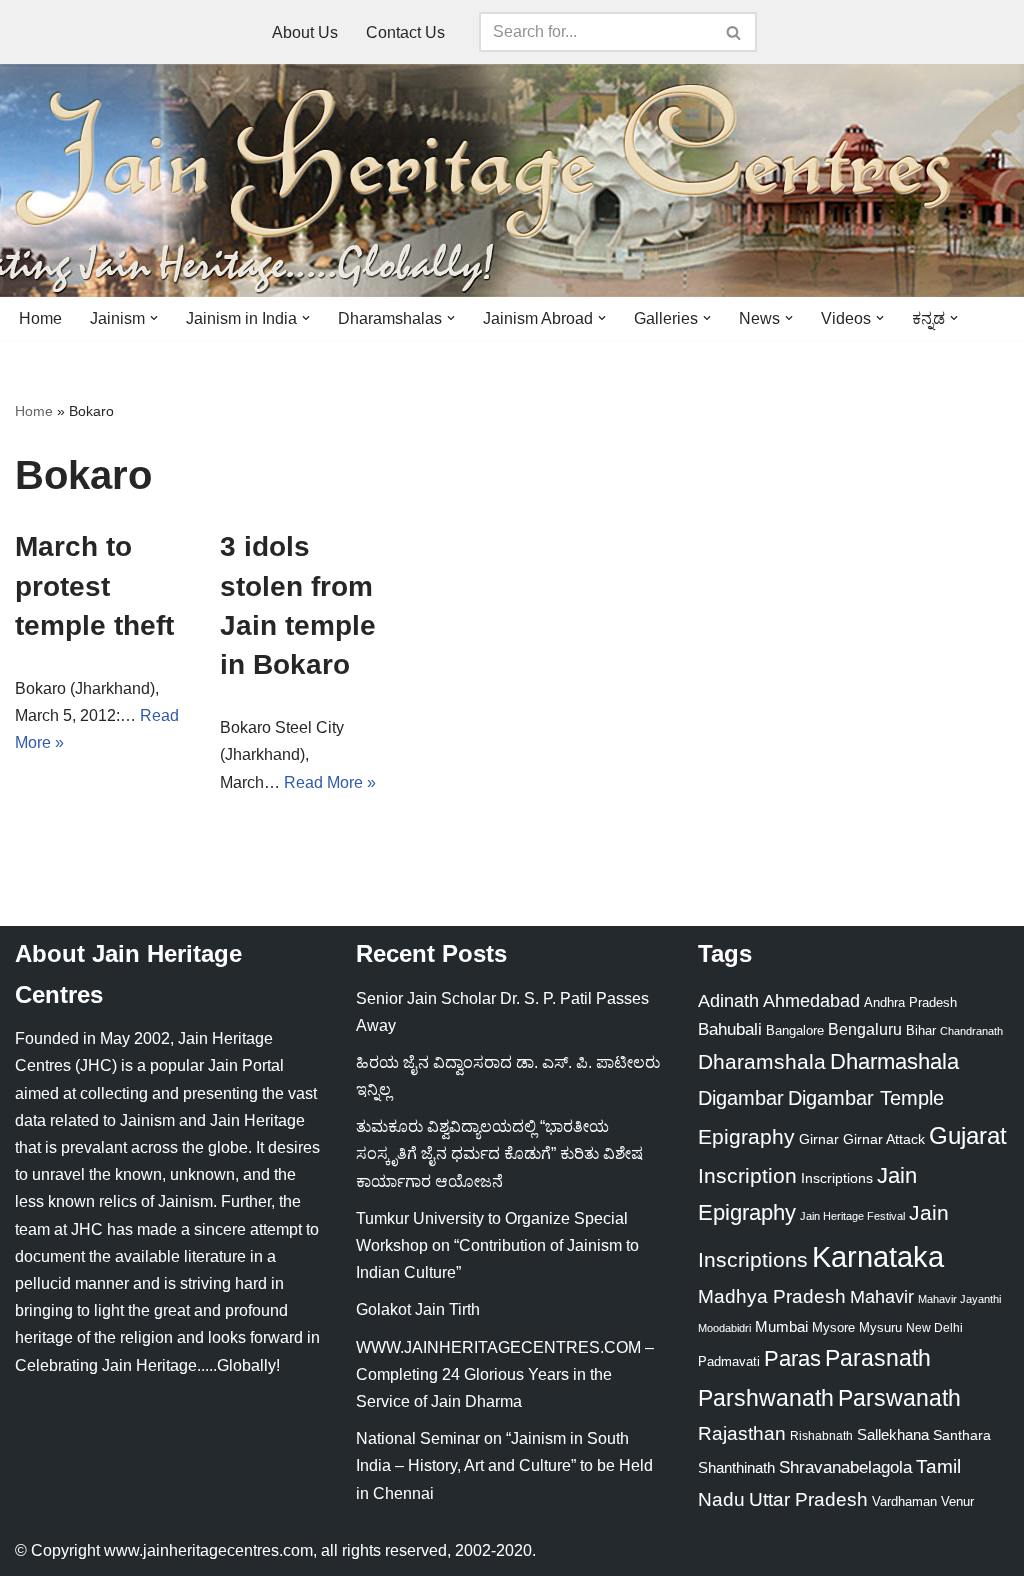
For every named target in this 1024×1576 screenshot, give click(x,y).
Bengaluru (865, 1029)
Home (40, 318)
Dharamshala (762, 1061)
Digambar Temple (866, 1098)
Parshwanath (766, 1398)
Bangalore (795, 1030)
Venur (957, 1501)
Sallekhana (893, 1434)
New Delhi (934, 1328)
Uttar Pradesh (808, 1499)
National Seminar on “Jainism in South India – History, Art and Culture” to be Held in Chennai (504, 1465)
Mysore (833, 1327)
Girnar (819, 1139)
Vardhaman (904, 1501)
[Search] (734, 32)
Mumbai (781, 1326)
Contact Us (405, 32)
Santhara (962, 1435)
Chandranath (971, 1031)
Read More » (330, 782)
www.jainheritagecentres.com (208, 1550)
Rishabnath (821, 1436)
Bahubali (730, 1029)
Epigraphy (746, 1137)
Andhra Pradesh (910, 1003)
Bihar (921, 1030)
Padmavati (729, 1361)
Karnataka (878, 1256)
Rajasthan (742, 1433)
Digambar (741, 1098)
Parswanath (899, 1398)
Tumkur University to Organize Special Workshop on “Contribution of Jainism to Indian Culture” (497, 1245)
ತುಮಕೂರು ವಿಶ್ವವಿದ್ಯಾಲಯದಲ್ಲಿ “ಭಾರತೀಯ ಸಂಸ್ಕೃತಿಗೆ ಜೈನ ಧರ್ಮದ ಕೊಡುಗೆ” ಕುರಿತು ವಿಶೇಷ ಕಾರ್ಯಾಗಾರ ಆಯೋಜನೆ (499, 1153)
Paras (792, 1358)
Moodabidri (724, 1328)
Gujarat (968, 1135)
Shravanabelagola (845, 1467)
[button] (154, 318)
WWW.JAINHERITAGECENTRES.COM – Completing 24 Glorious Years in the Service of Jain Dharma (505, 1374)
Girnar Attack (884, 1139)
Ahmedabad (811, 1001)
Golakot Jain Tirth (418, 1309)
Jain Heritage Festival (852, 1216)
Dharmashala (894, 1061)
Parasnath (878, 1358)
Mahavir (882, 1296)
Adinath (728, 1000)
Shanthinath (736, 1468)
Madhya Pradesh (772, 1296)
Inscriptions (837, 1178)
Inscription (747, 1176)
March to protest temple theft (94, 585)
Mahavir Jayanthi (959, 1299)
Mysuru (880, 1327)
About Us (305, 32)
